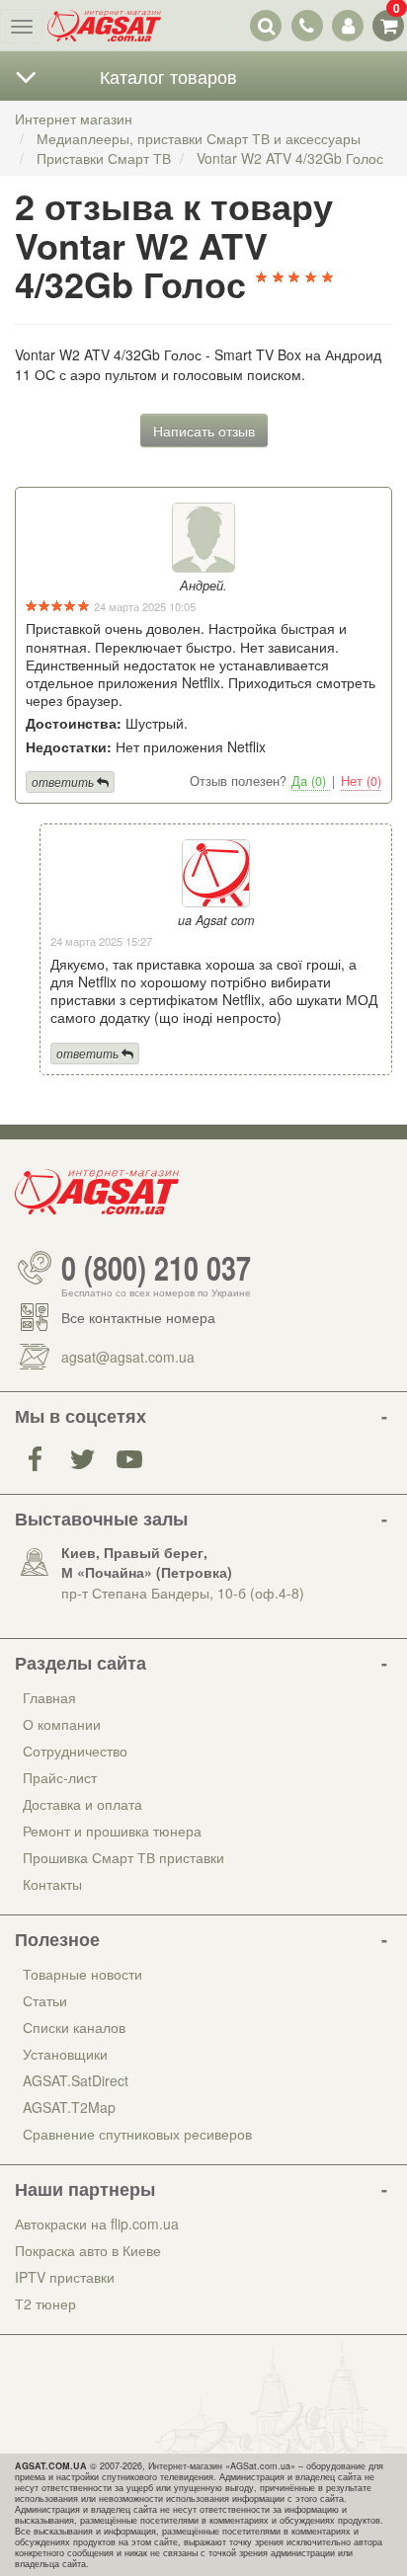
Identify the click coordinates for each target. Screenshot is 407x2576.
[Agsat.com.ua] (104, 26)
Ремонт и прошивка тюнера (112, 1831)
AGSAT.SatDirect (76, 2080)
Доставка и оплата (82, 1804)
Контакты (52, 1884)
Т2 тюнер (45, 2303)
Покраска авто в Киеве (88, 2250)
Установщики (65, 2054)
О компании (62, 1724)
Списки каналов (74, 2027)
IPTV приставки (65, 2277)
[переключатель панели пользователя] (347, 25)
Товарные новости (82, 1974)
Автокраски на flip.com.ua (97, 2224)
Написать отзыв (204, 430)
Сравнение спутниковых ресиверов (137, 2134)
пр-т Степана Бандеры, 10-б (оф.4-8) (183, 1593)
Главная (49, 1697)
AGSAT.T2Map (69, 2107)
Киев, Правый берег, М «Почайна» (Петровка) (147, 1562)
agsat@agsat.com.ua (128, 1357)
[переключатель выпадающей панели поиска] (266, 25)
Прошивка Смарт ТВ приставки (123, 1857)
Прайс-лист (60, 1777)
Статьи (45, 2000)
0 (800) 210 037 (156, 1268)
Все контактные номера (138, 1317)
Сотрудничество (75, 1751)
